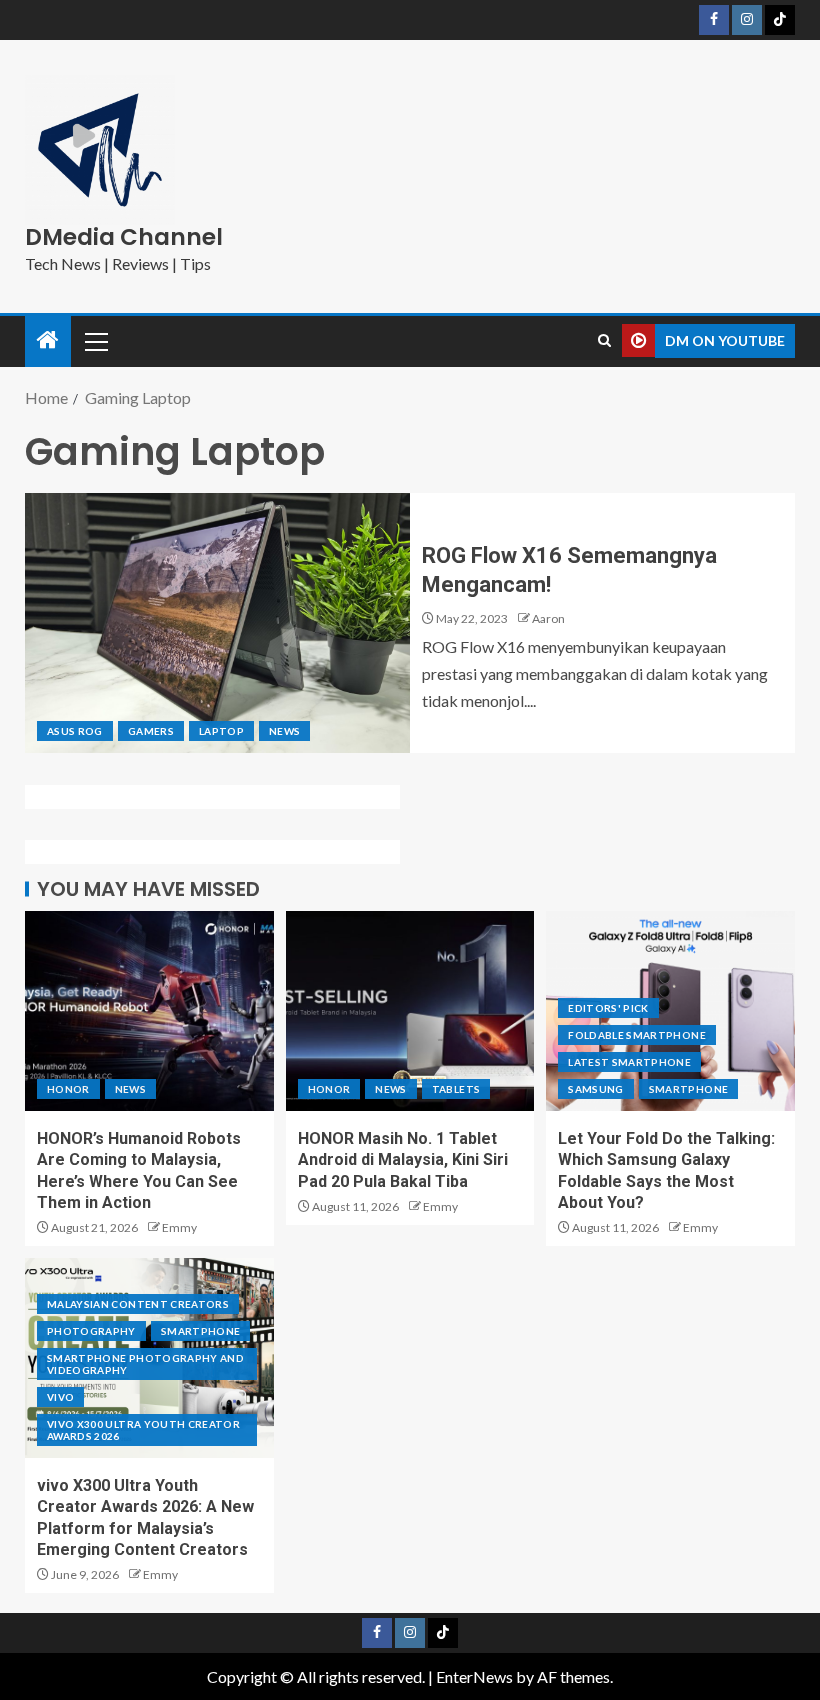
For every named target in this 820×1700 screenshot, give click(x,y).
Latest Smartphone (629, 1062)
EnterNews (474, 1676)
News (284, 731)
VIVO (60, 1397)
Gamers (151, 731)
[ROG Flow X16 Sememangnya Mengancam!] (217, 623)
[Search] (604, 341)
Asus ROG (75, 731)
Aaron (548, 618)
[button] (95, 341)
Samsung (595, 1089)
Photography (91, 1331)
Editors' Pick (608, 1008)
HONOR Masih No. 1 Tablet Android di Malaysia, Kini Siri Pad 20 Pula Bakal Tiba (403, 1160)
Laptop (221, 731)
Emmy (179, 1227)
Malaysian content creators (138, 1304)
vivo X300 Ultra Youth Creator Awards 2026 (143, 1430)
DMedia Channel (124, 237)
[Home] (48, 340)
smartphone (689, 1089)
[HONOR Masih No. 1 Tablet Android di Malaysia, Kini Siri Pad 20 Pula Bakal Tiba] (410, 1011)
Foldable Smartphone (637, 1035)
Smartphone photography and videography (145, 1364)
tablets (456, 1089)
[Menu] (95, 341)
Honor (68, 1089)
